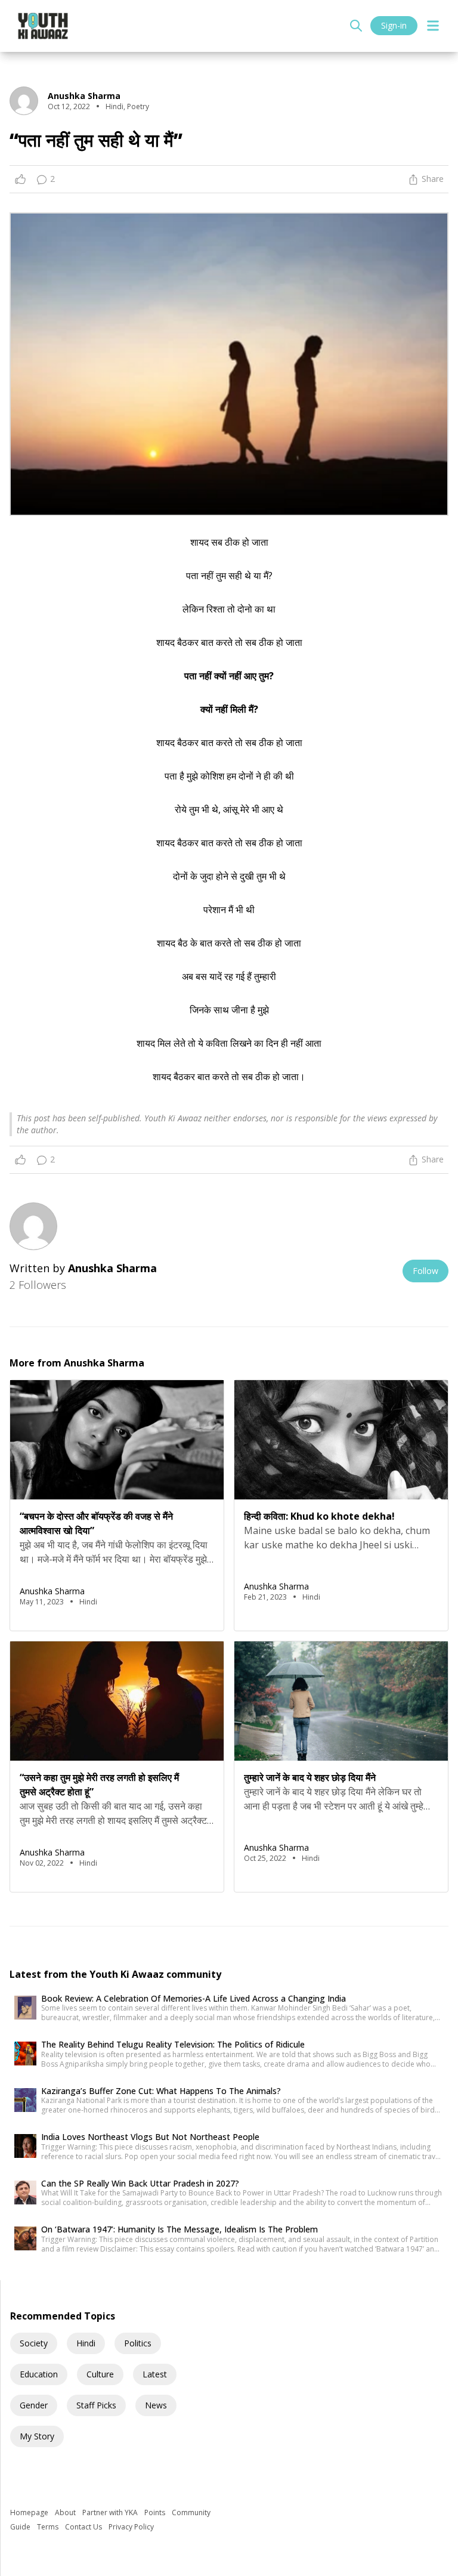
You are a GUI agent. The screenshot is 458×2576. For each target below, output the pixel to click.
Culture (100, 2374)
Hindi (86, 2343)
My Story (37, 2436)
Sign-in (394, 25)
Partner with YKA (111, 2512)
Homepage (30, 2512)
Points (156, 2512)
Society (34, 2343)
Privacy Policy (131, 2527)
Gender (34, 2405)
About (66, 2512)
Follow (425, 1271)
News (156, 2405)
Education (39, 2374)
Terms (49, 2527)
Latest (155, 2374)
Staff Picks (96, 2405)
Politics (138, 2343)
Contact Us (84, 2527)
